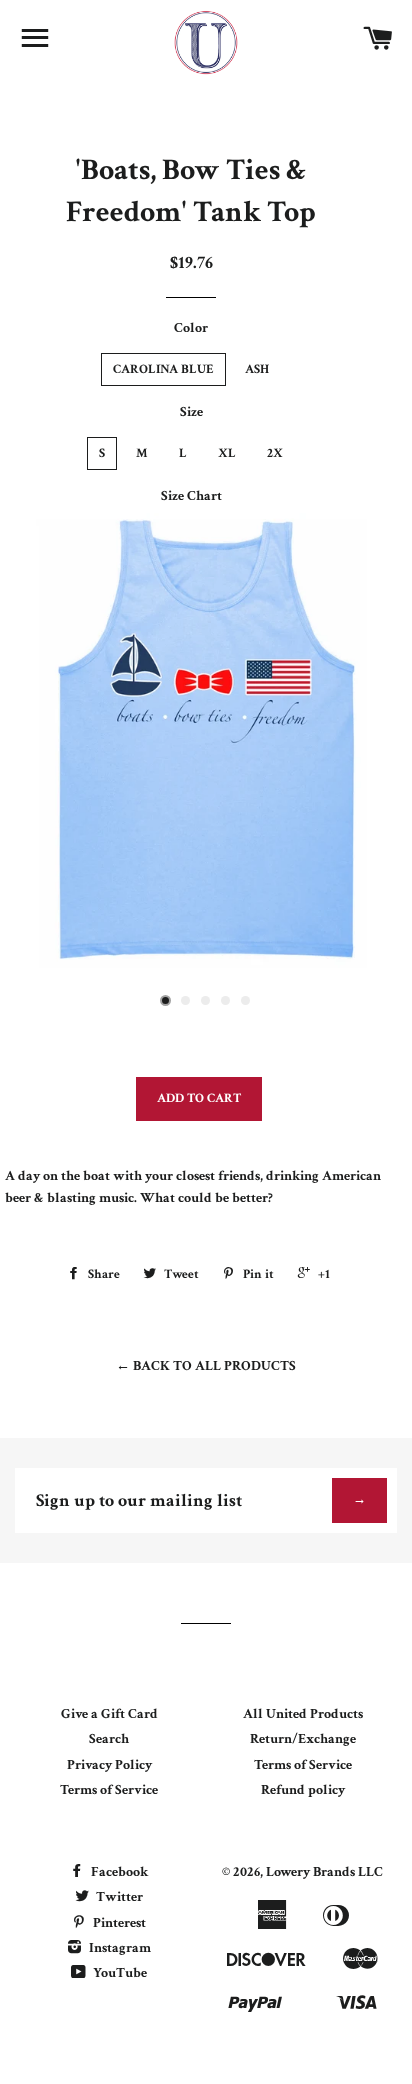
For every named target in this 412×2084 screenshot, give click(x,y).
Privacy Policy (109, 1765)
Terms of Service (109, 1790)
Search (109, 1739)
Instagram (118, 1948)
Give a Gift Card (109, 1714)
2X (275, 453)
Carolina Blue (163, 369)
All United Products (303, 1714)
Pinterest (118, 1923)
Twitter (118, 1897)
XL (227, 453)
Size (191, 412)
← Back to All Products (206, 1366)
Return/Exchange (303, 1739)
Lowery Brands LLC (324, 1872)
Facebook (118, 1872)
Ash (257, 369)
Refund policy (303, 1790)
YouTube (118, 1973)
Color (191, 328)
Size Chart (191, 496)
